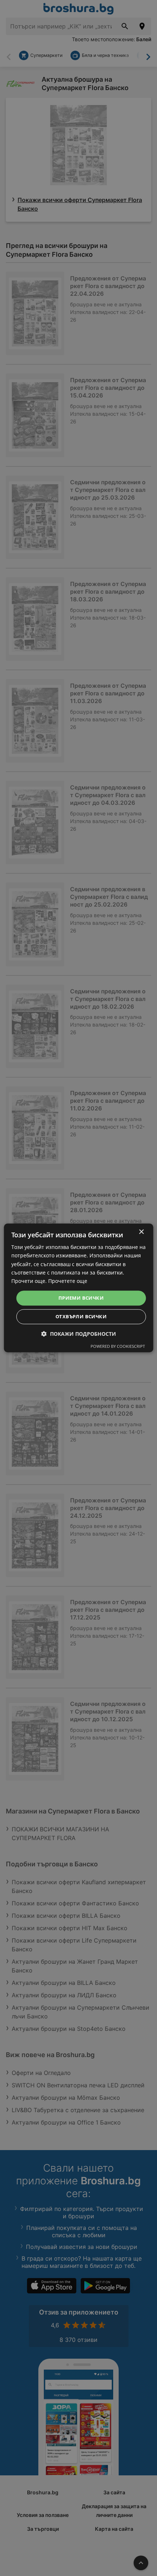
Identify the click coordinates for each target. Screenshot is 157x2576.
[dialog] (79, 1288)
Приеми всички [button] (81, 1298)
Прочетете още (68, 1281)
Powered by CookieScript (118, 1347)
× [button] (141, 1232)
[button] (79, 1334)
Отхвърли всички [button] (81, 1317)
